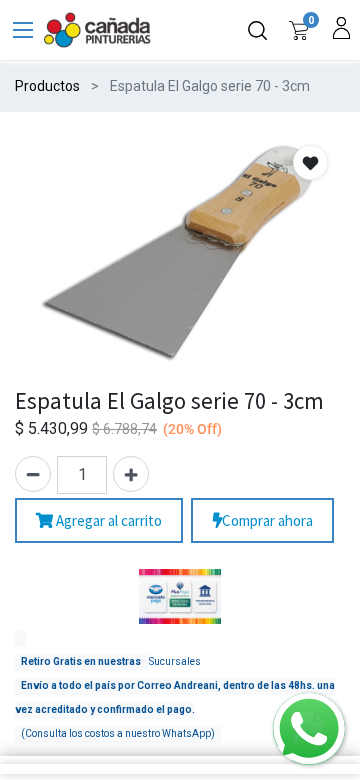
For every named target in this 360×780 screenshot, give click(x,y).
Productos (47, 86)
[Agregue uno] (131, 474)
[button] (310, 162)
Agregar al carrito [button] (107, 520)
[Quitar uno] (33, 474)
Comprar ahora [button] (267, 520)
